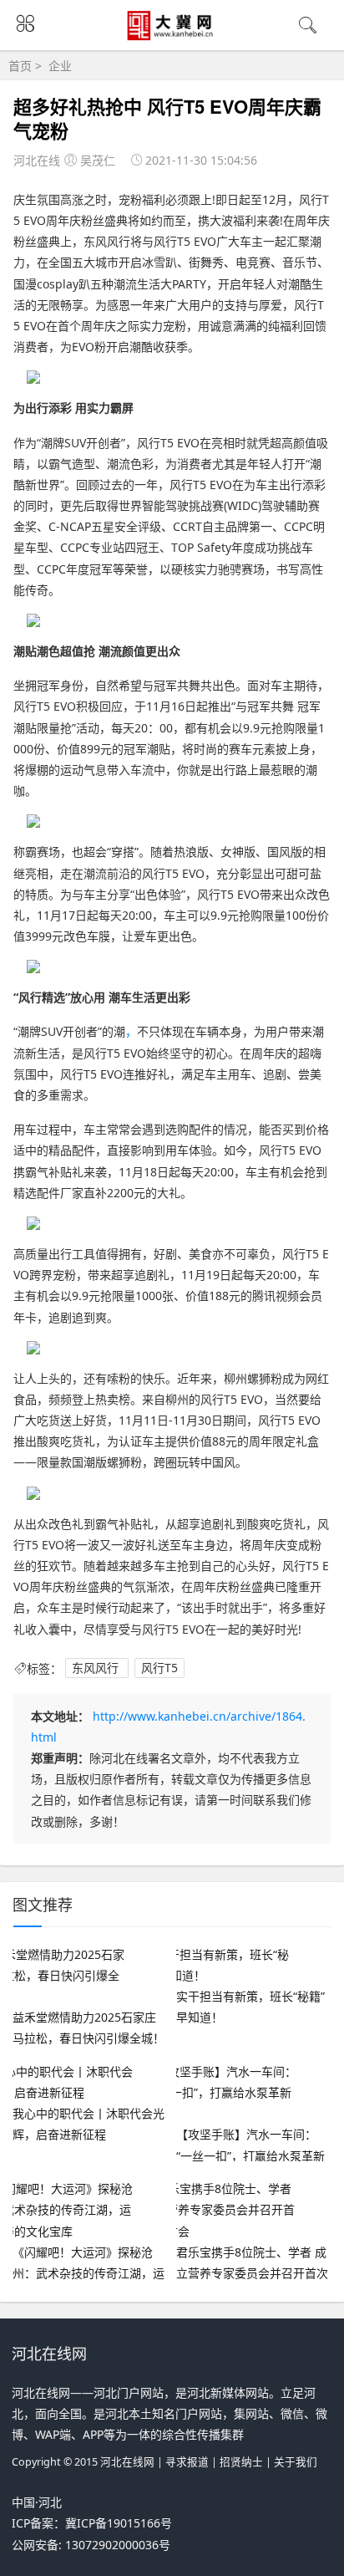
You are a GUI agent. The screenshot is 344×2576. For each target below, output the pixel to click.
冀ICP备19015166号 (119, 2523)
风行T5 (159, 1668)
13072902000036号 (118, 2545)
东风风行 (97, 1668)
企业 (60, 66)
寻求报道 (187, 2462)
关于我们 (296, 2462)
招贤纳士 (241, 2462)
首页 (20, 66)
